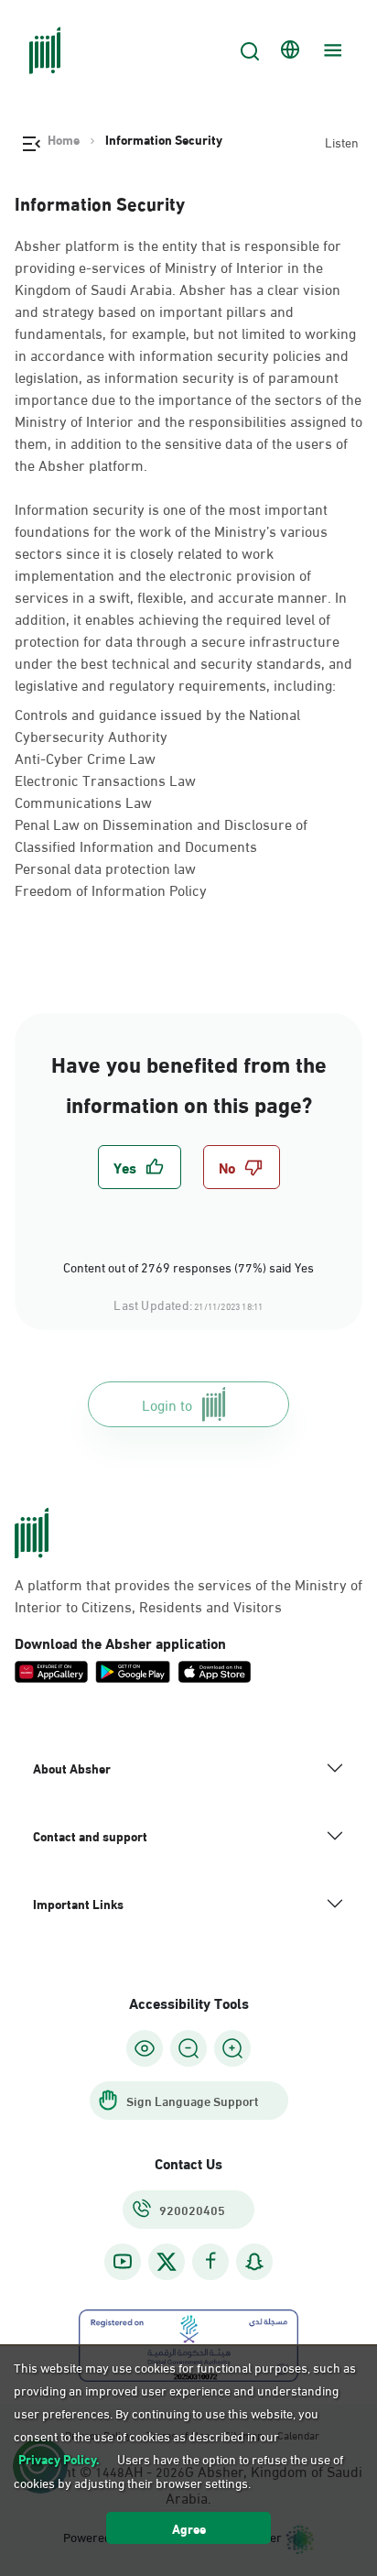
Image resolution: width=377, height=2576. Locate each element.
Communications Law (83, 801)
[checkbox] (140, 1167)
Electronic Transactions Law (105, 779)
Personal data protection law (105, 867)
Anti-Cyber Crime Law (85, 757)
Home (64, 139)
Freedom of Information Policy (111, 889)
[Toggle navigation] (330, 50)
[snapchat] (254, 2261)
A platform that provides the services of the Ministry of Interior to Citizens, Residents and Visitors (188, 1595)
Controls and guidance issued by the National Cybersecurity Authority (157, 724)
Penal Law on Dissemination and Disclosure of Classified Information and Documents (161, 834)
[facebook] (210, 2261)
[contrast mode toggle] (145, 2048)
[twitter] (167, 2262)
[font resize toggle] (188, 2048)
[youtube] (123, 2261)
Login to (167, 1404)
